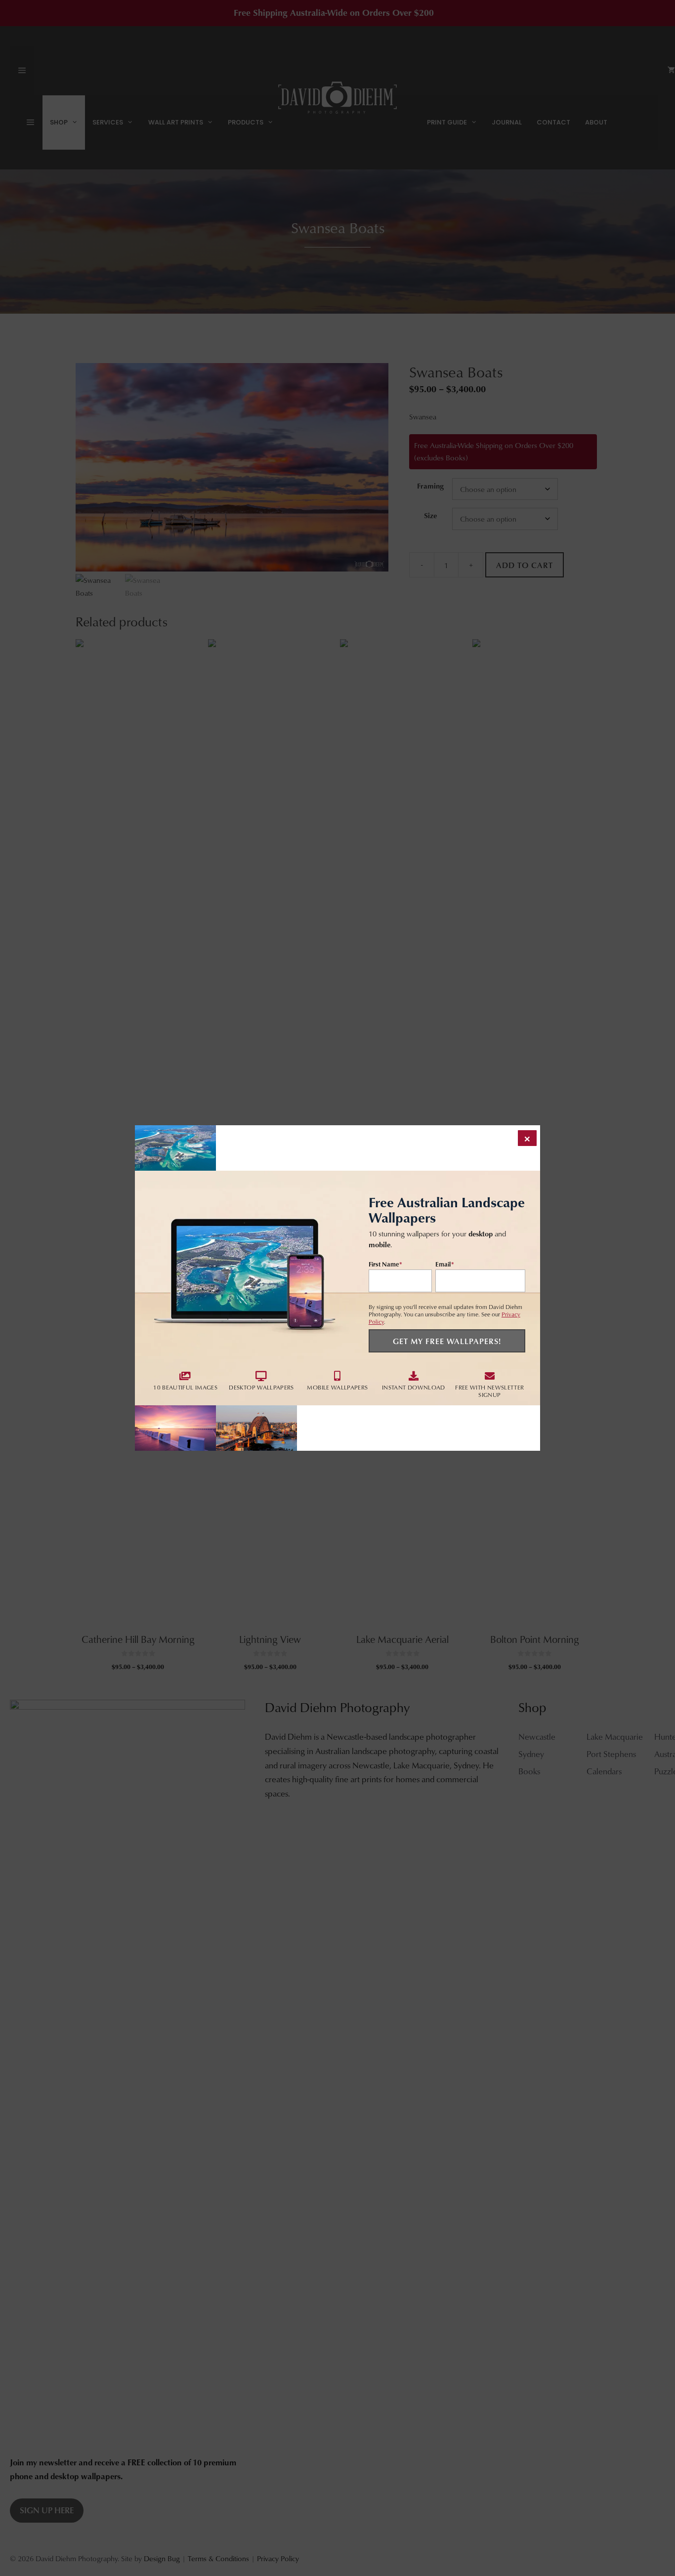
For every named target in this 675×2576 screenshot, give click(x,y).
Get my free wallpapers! (447, 1341)
